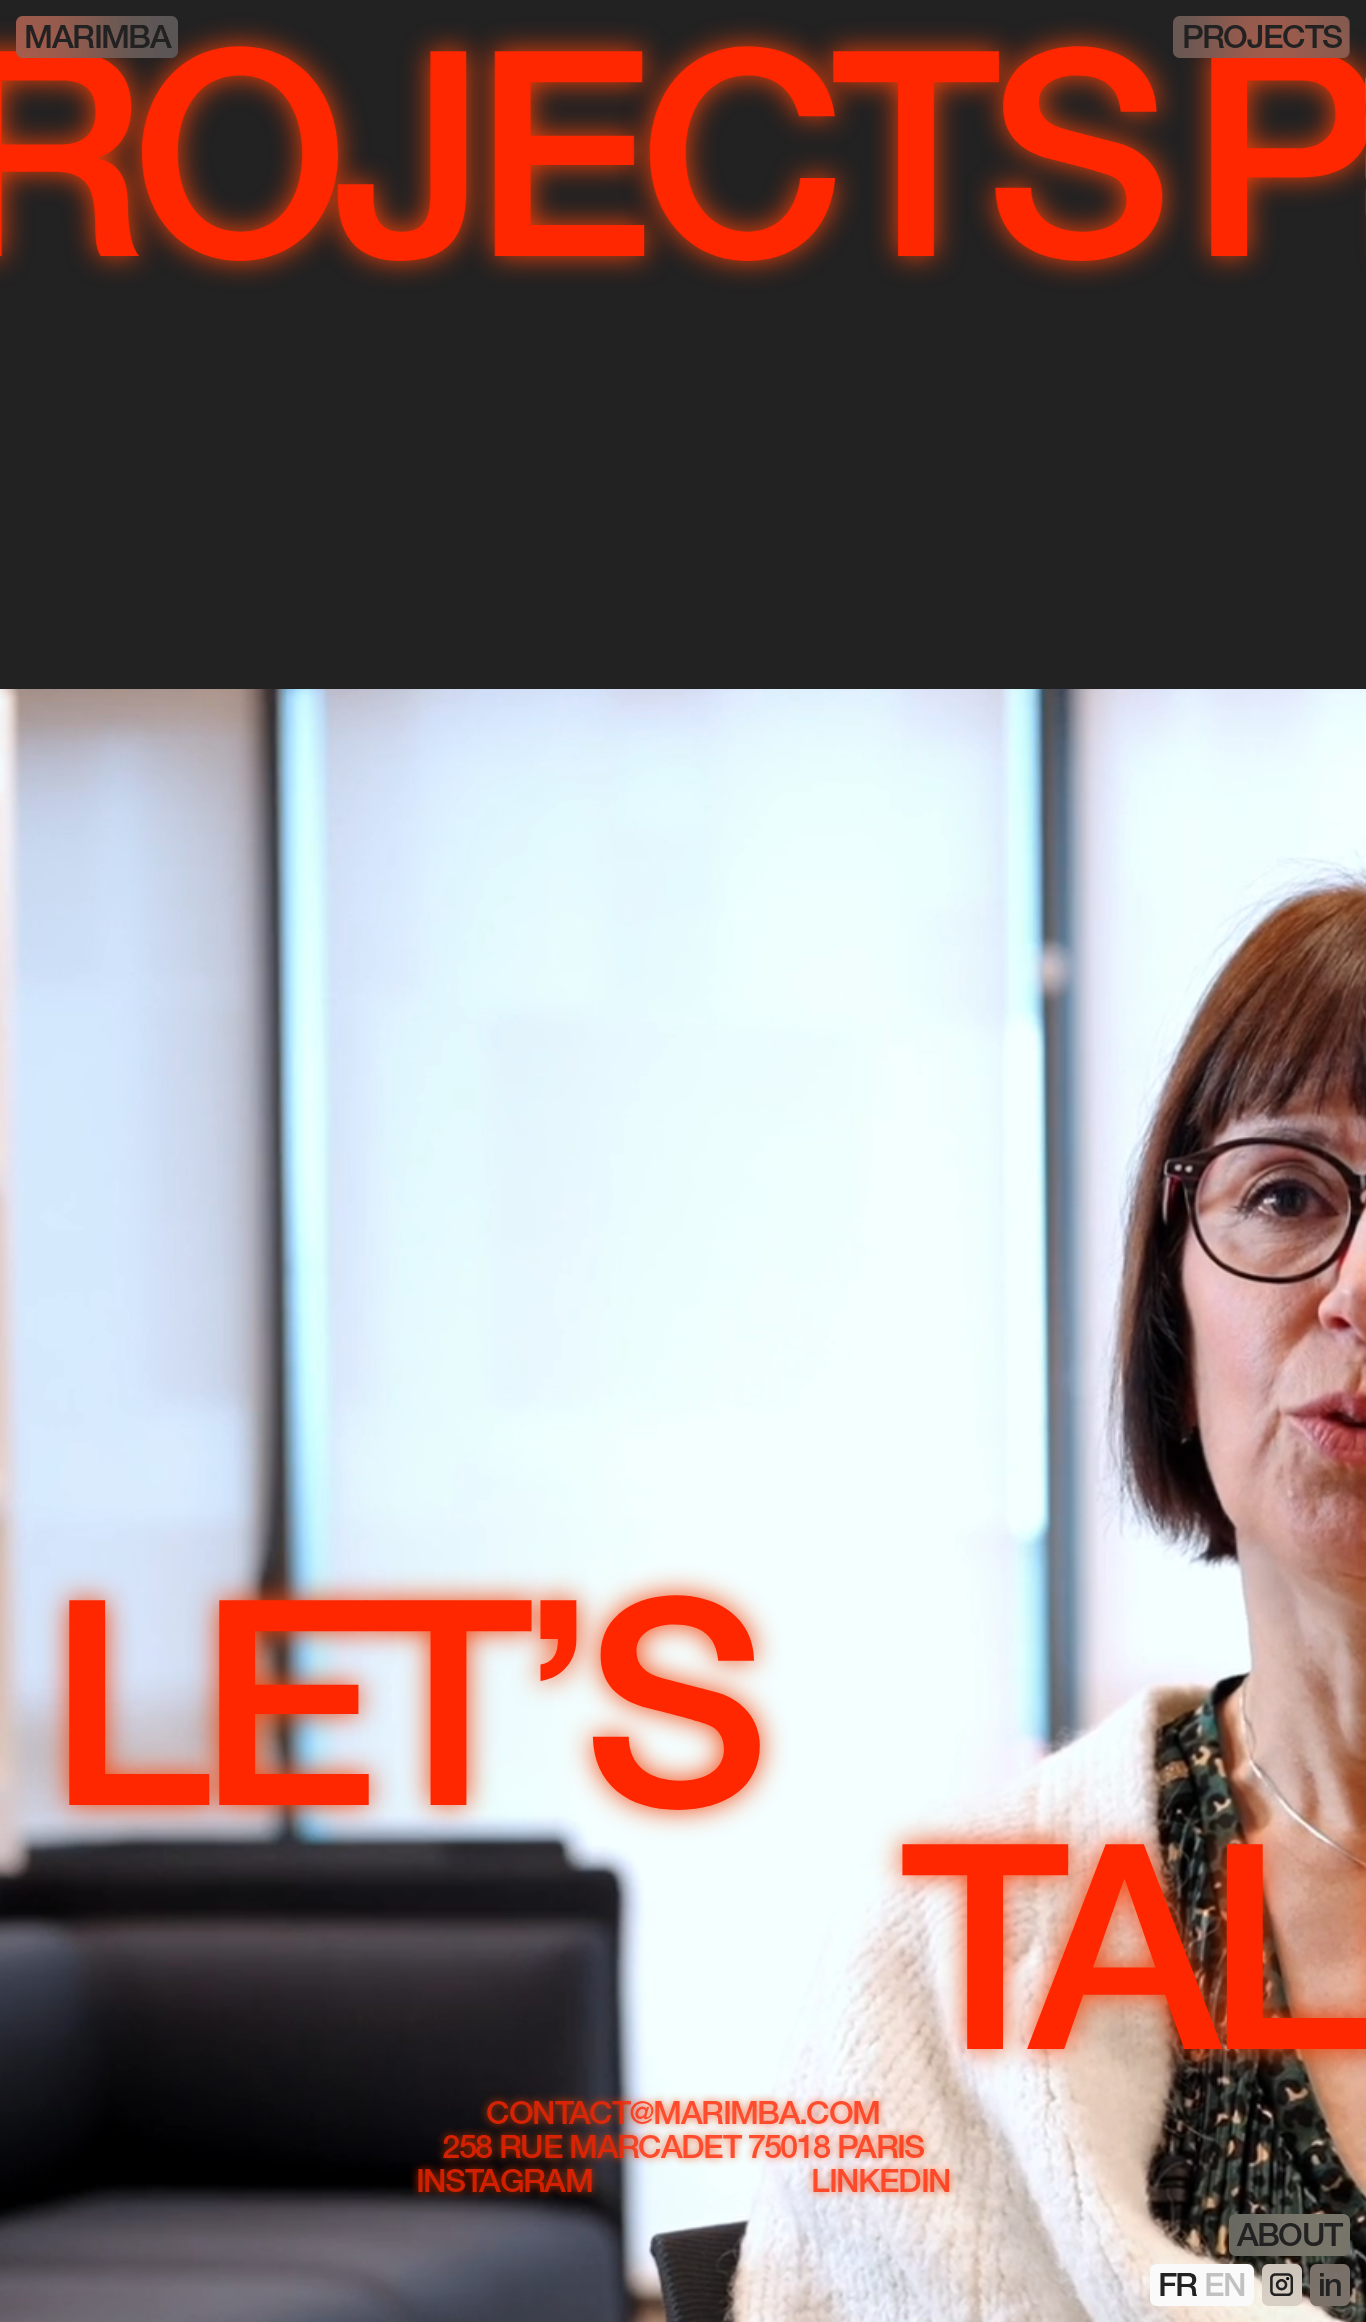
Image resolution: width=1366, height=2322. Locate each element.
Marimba (97, 41)
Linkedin (880, 2167)
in (1330, 2289)
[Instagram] (1282, 2285)
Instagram (504, 2167)
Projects (1262, 41)
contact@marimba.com (682, 2099)
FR (1181, 2289)
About (1289, 2239)
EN (1225, 2289)
